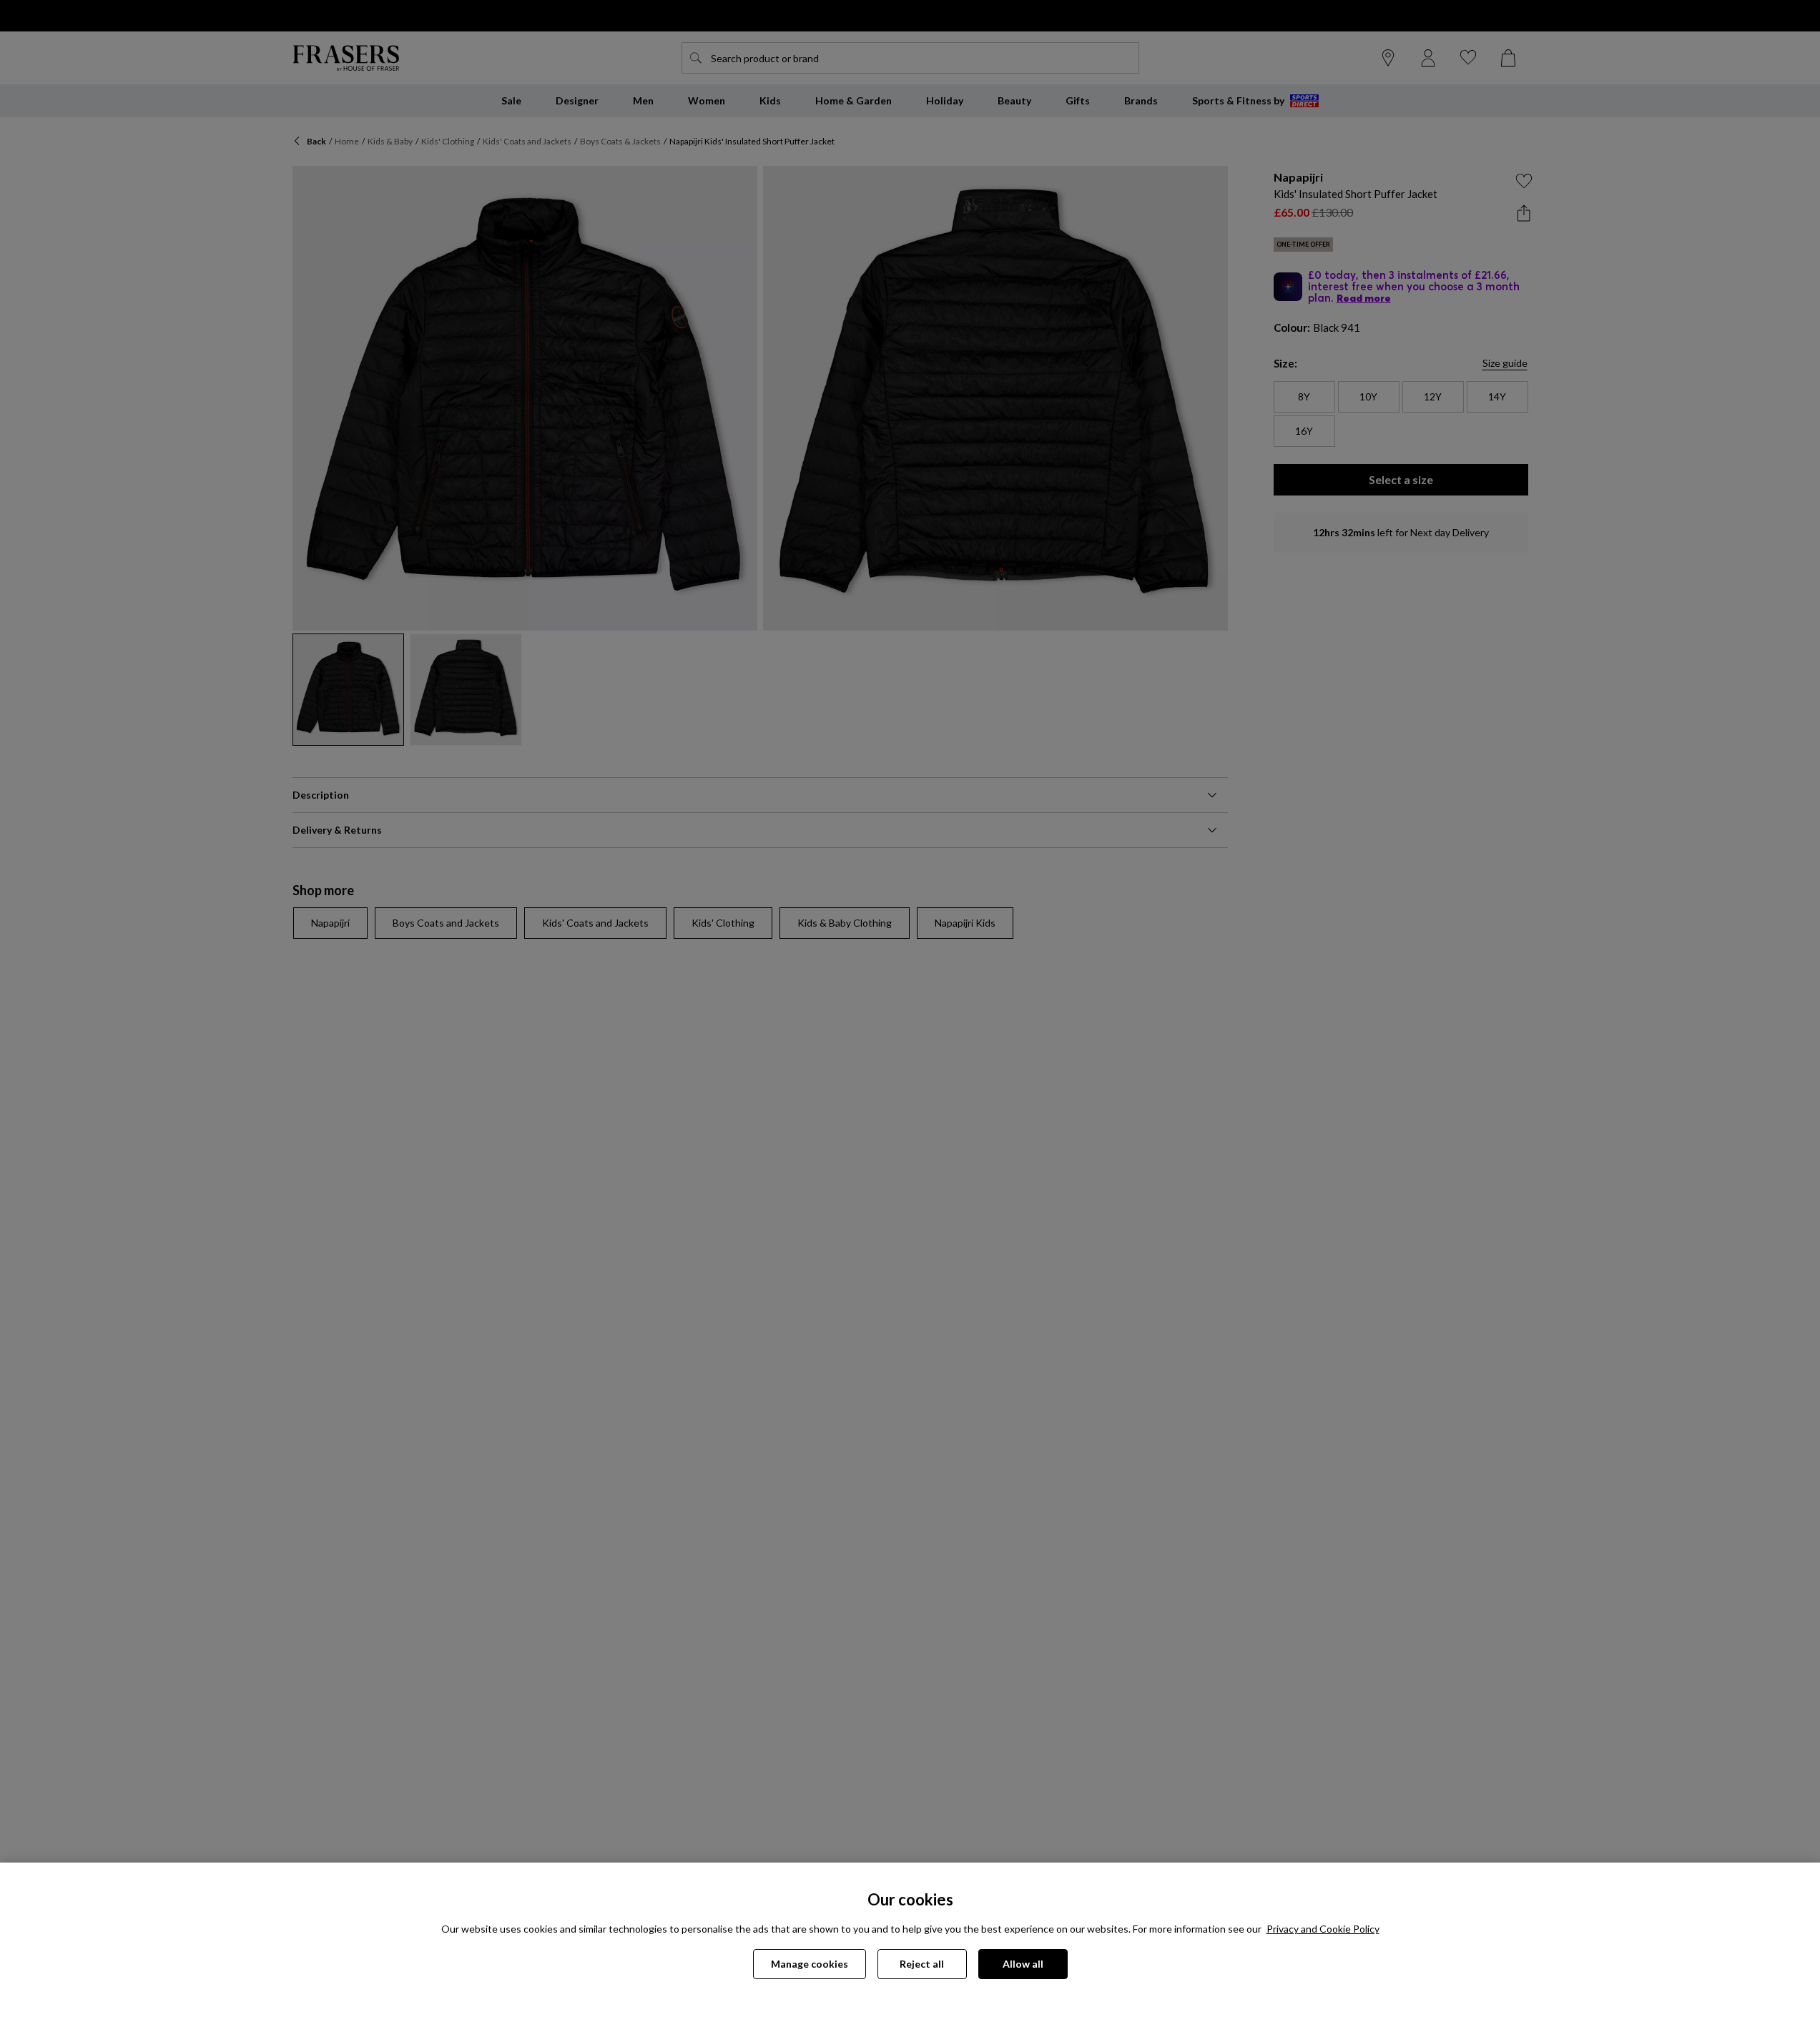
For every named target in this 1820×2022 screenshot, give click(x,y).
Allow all (1023, 1964)
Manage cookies (810, 1964)
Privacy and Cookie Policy (1323, 1929)
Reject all (922, 1964)
